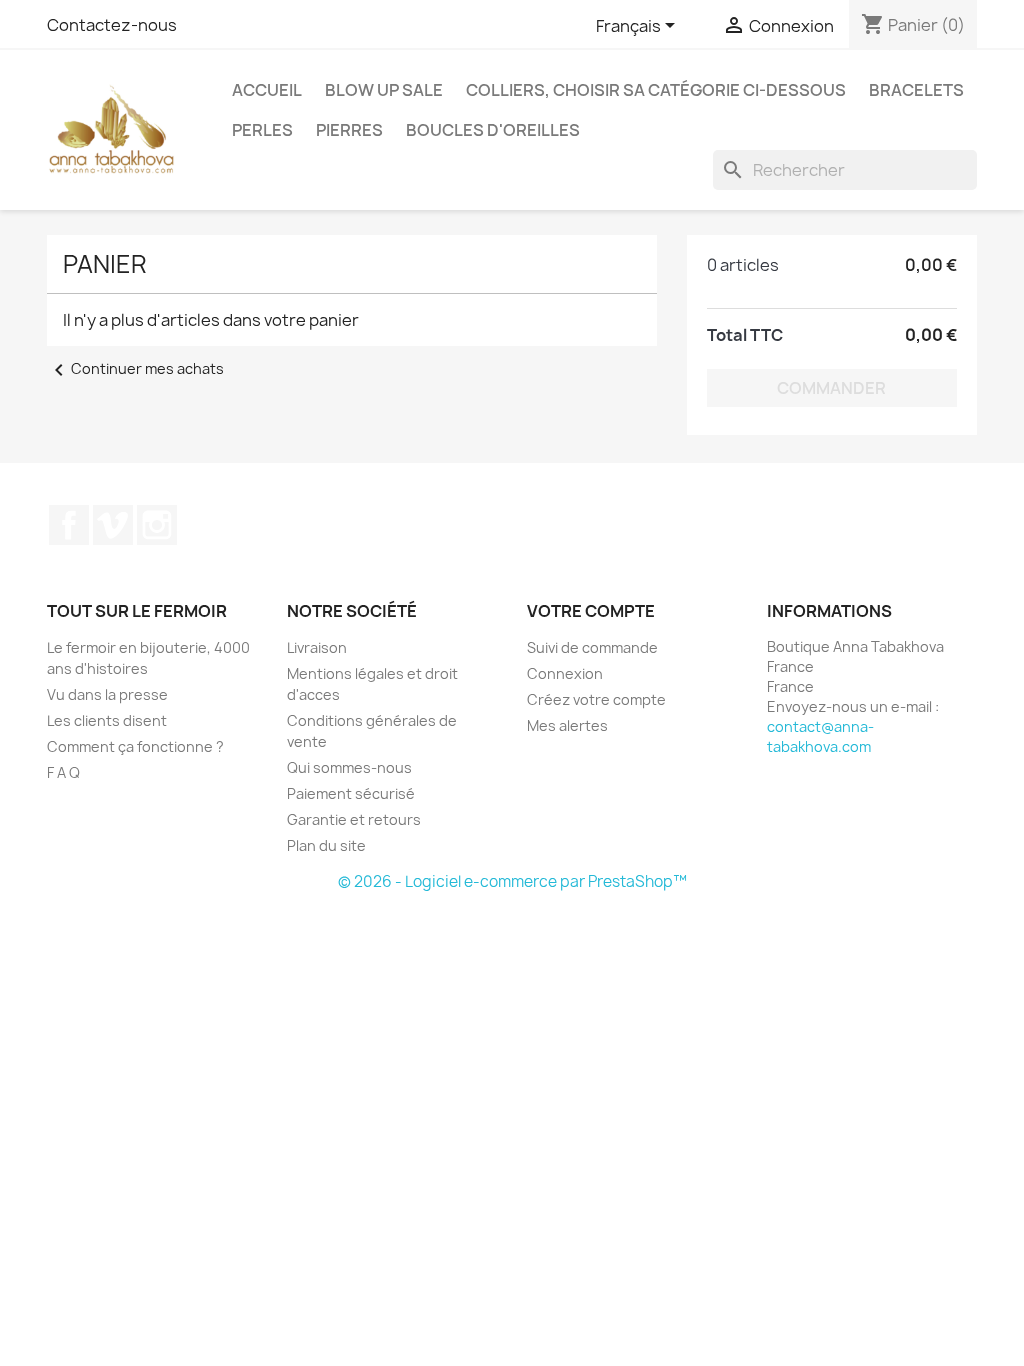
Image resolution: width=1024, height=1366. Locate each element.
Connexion (565, 673)
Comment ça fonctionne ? (135, 746)
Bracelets (916, 90)
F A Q (63, 772)
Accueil (267, 90)
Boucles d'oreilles (493, 130)
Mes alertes (567, 725)
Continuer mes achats (135, 368)
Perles (262, 130)
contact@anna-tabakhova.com (820, 736)
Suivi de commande (592, 647)
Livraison (317, 647)
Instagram (157, 525)
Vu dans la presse (107, 694)
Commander (831, 388)
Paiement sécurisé (351, 793)
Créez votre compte (596, 699)
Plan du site (326, 845)
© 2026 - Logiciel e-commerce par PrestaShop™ (512, 881)
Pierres (349, 130)
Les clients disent (107, 720)
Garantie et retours (354, 819)
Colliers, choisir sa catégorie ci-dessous (656, 90)
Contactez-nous (112, 25)
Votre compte (591, 611)
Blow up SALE (384, 90)
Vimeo (113, 525)
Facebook (69, 525)
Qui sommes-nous (349, 767)
